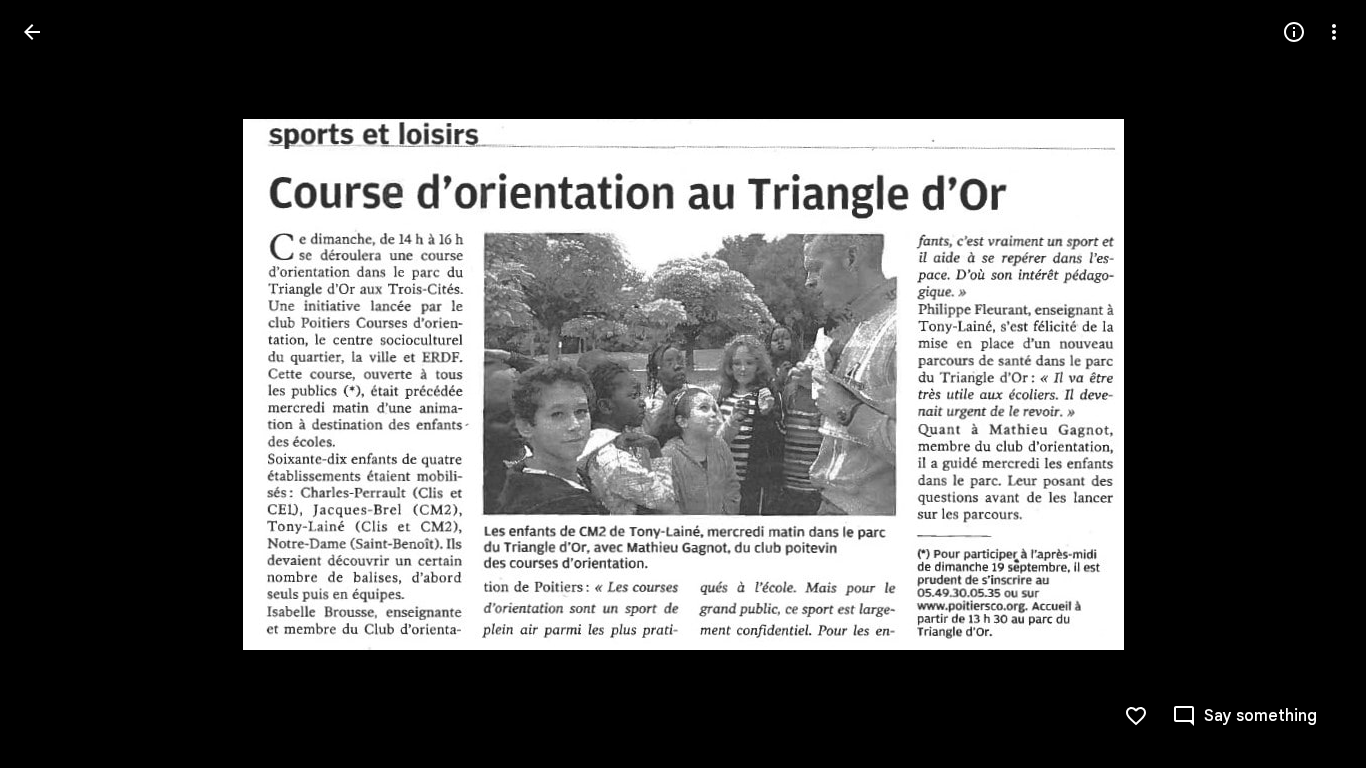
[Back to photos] (32, 32)
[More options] (1334, 32)
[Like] (1136, 716)
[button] (56, 384)
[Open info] (1294, 32)
